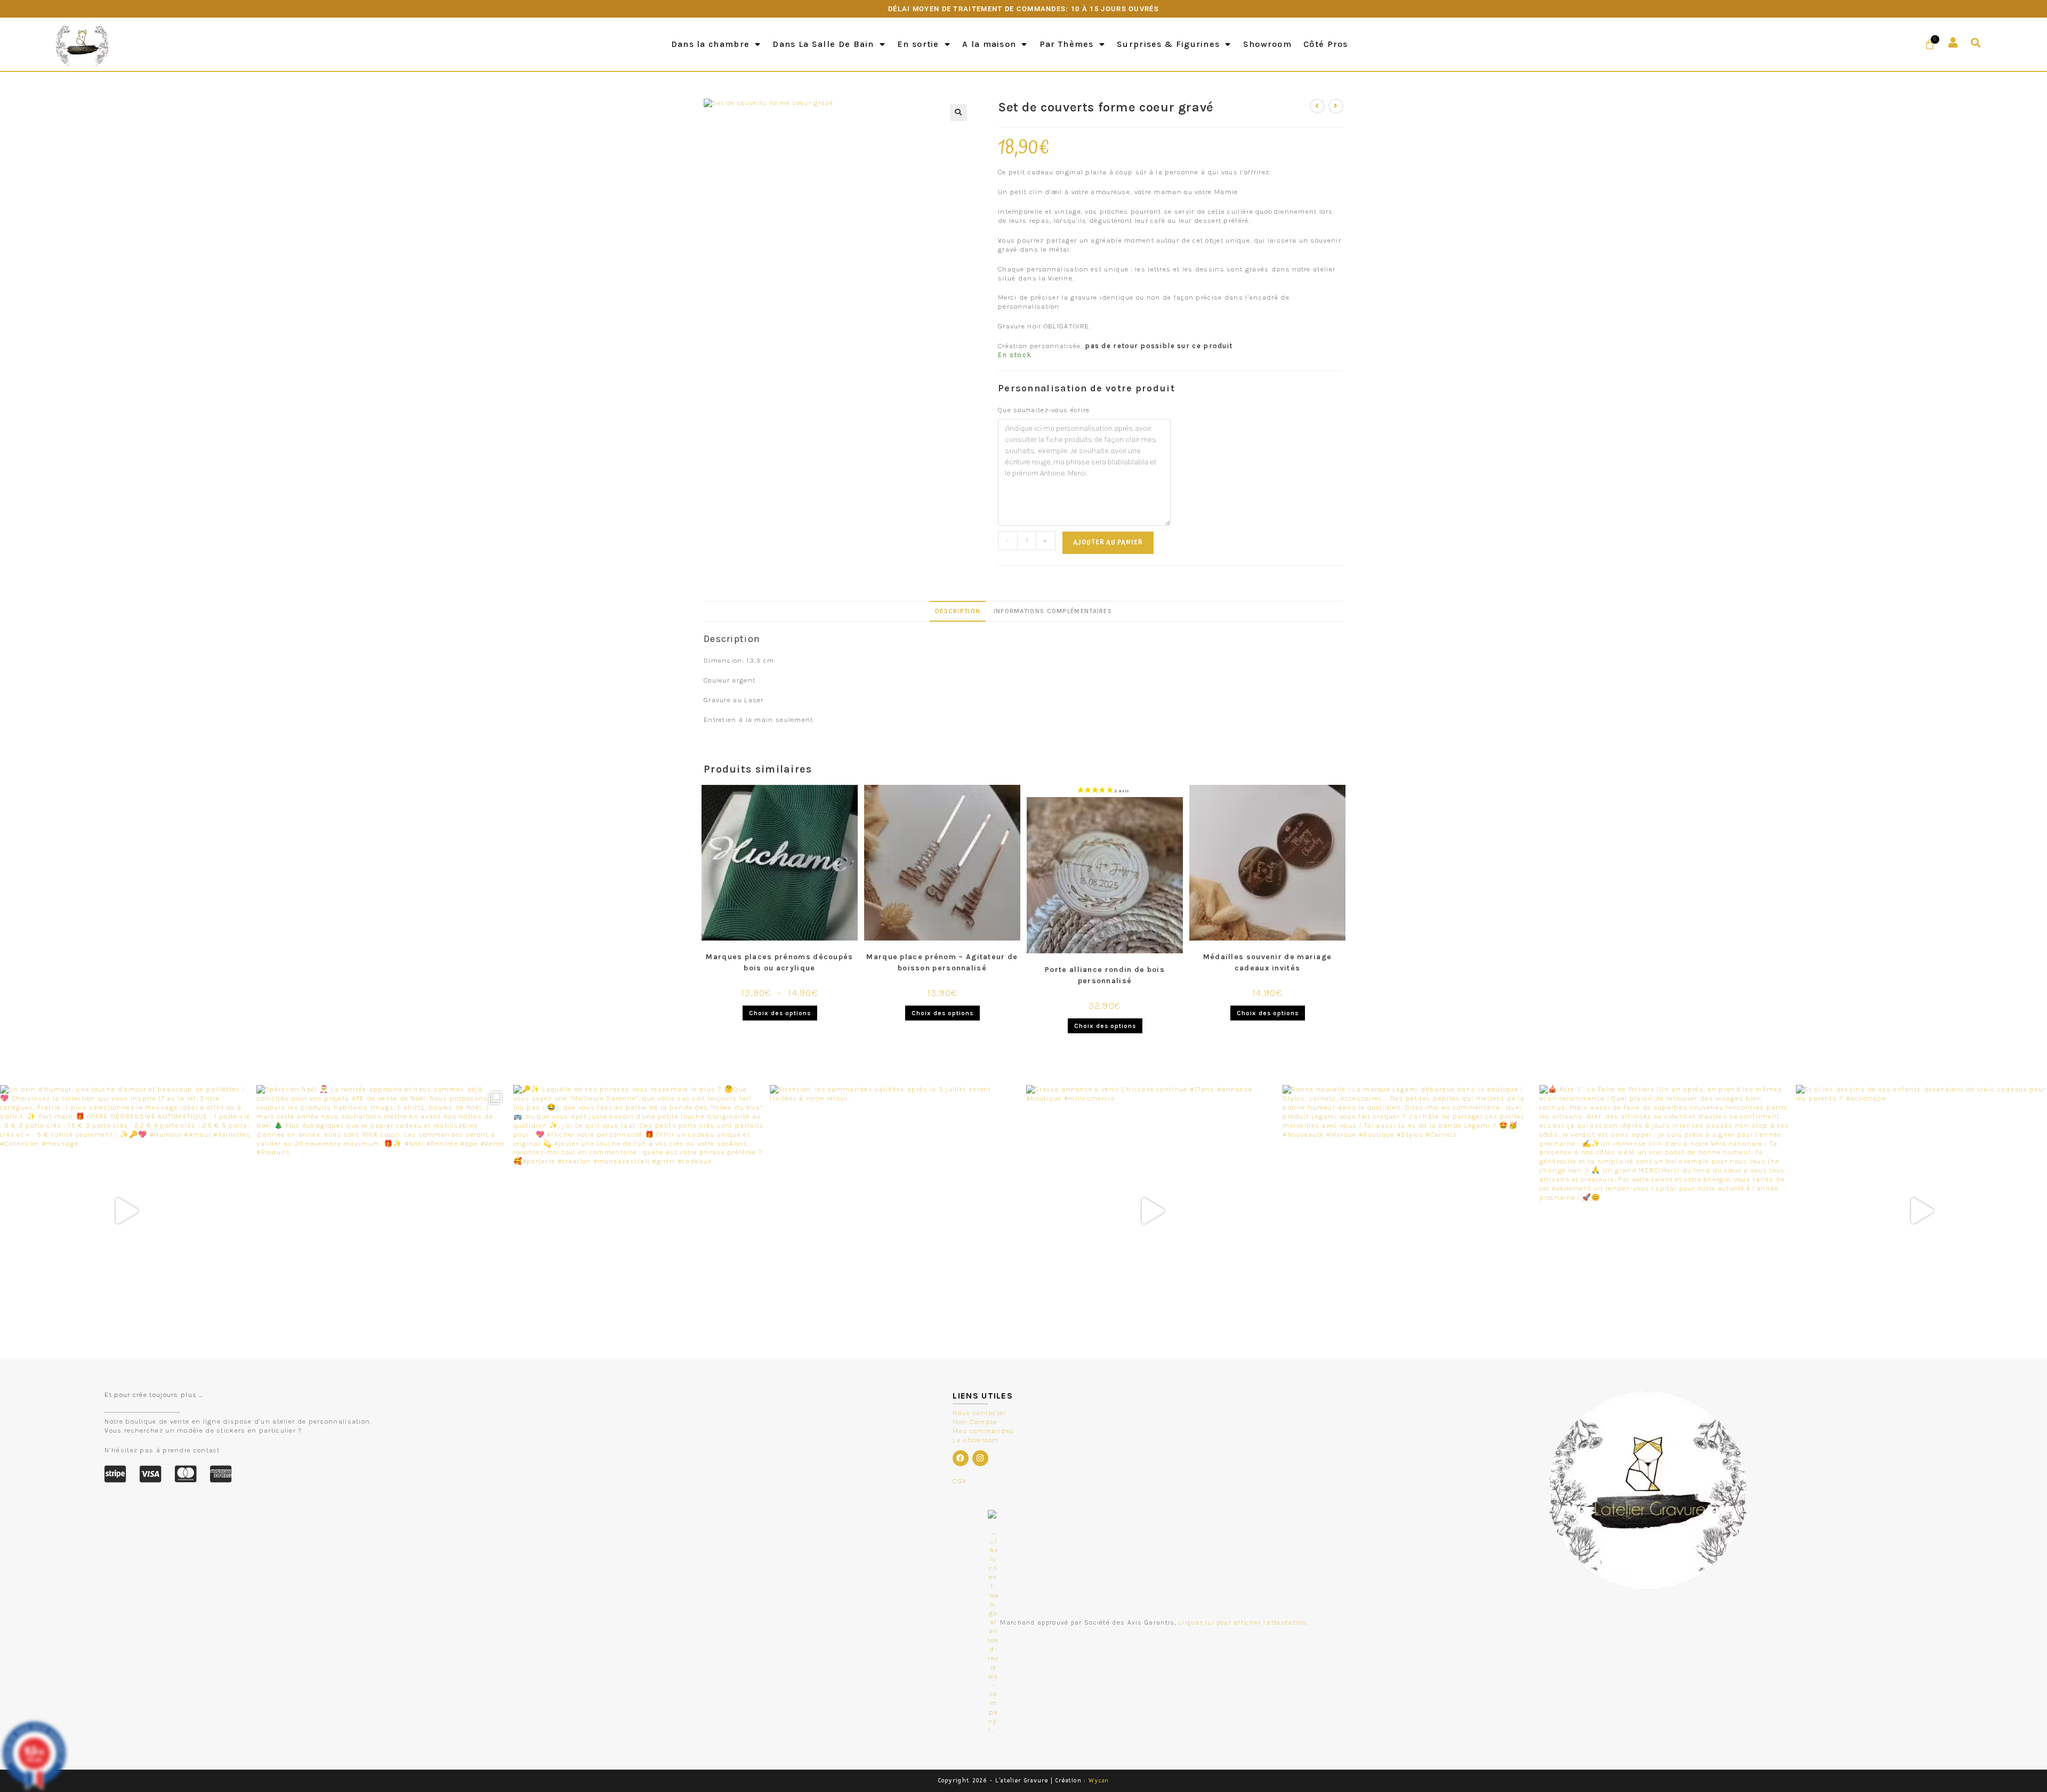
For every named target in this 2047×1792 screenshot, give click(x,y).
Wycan (1099, 1781)
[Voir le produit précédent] (1317, 106)
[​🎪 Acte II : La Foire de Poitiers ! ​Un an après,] (1665, 1211)
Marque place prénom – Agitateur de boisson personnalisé (942, 962)
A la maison (989, 44)
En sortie (918, 44)
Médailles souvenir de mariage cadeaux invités (1268, 962)
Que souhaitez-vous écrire (1044, 410)
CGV (960, 1481)
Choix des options (780, 1013)
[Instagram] (980, 1458)
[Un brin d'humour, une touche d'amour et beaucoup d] (126, 1211)
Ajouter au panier (1108, 543)
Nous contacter (979, 1413)
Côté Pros (1326, 44)
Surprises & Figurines (1168, 44)
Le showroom (976, 1440)
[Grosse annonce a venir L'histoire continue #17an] (1152, 1211)
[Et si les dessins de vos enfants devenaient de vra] (1921, 1211)
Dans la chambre (711, 44)
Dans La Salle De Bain (823, 44)
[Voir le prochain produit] (1336, 106)
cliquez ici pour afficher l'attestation (1242, 1622)
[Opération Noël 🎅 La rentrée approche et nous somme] (382, 1211)
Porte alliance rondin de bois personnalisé (1105, 975)
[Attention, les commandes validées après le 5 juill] (895, 1211)
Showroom (1267, 44)
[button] (1976, 43)
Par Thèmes (1067, 44)
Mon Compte (975, 1422)
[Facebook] (961, 1458)
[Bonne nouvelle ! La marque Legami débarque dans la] (1408, 1211)
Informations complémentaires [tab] (1053, 611)
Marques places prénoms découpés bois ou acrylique (779, 962)
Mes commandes (983, 1431)
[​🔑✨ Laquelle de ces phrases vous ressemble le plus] (639, 1211)
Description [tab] (958, 611)
